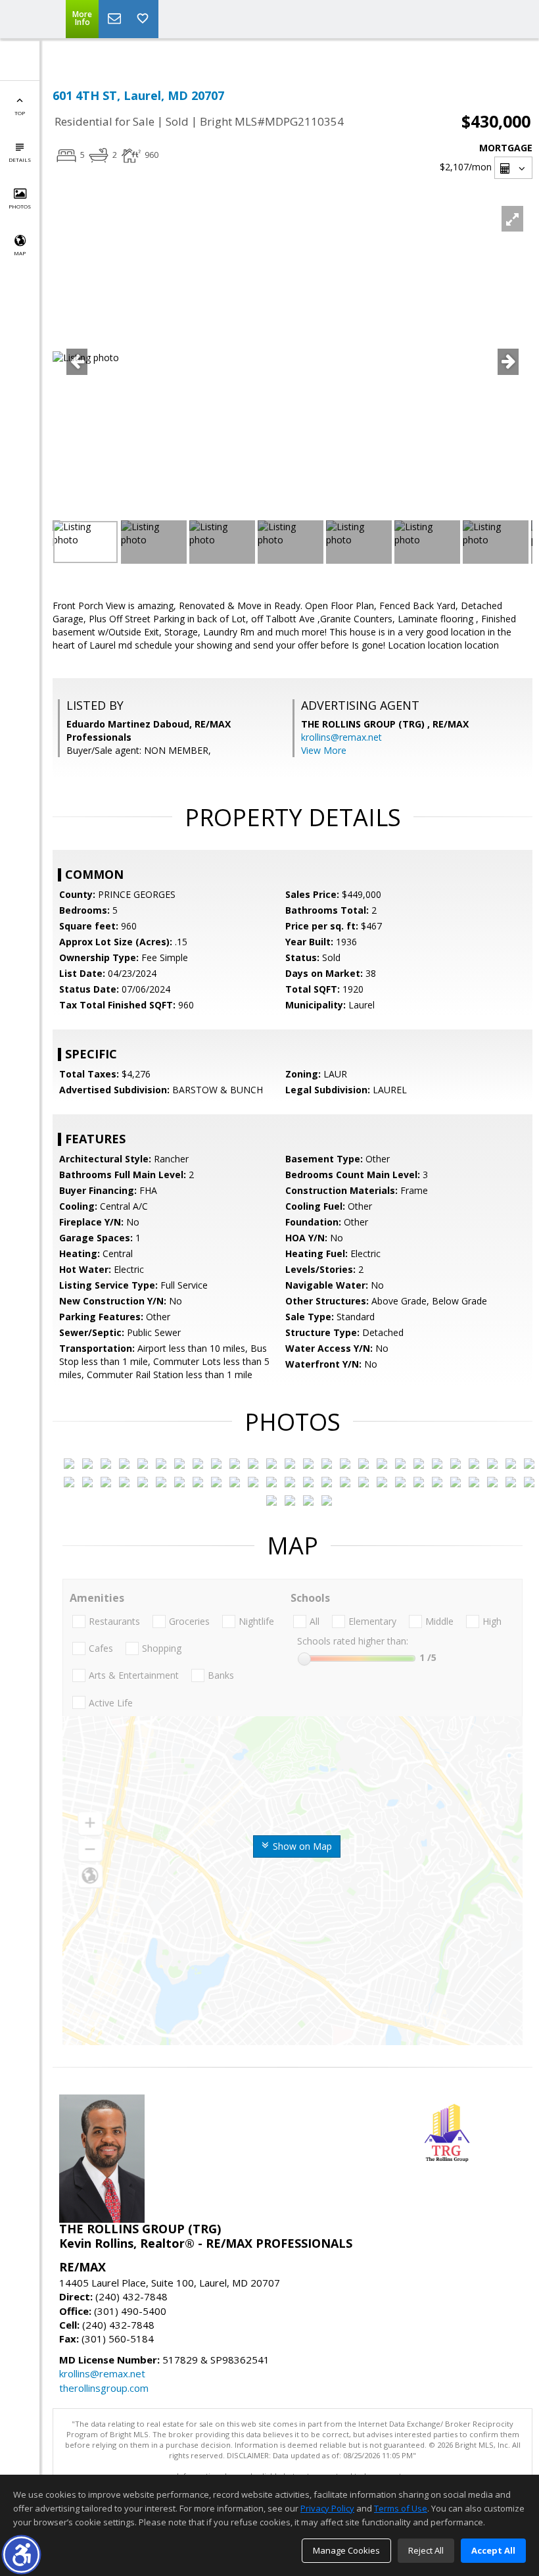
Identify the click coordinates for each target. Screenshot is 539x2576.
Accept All (493, 2550)
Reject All (426, 2550)
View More (324, 750)
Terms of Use (401, 2508)
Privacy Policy (327, 2508)
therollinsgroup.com (104, 2388)
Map (20, 253)
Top (20, 113)
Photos (20, 206)
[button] (21, 2555)
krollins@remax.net (341, 737)
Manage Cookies (346, 2550)
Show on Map (301, 1846)
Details (20, 160)
